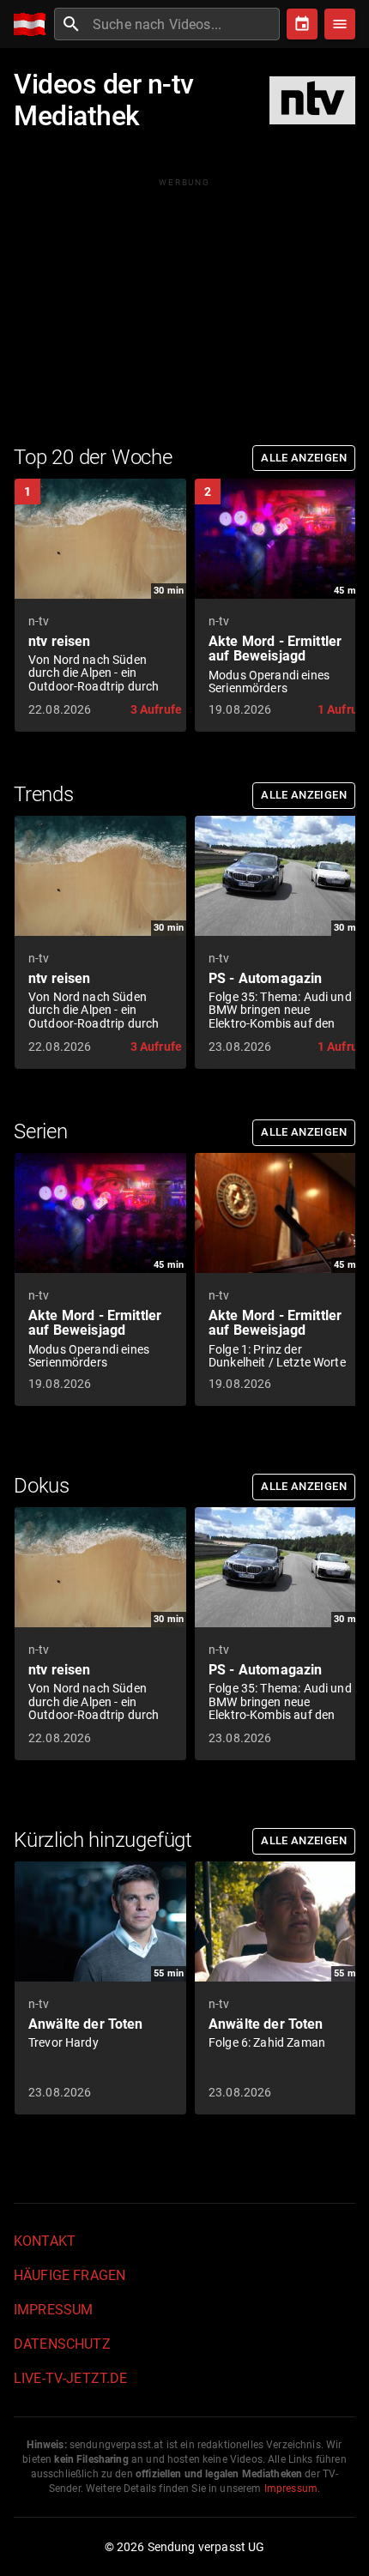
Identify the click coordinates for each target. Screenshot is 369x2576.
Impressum (53, 2310)
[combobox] (184, 24)
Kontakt (45, 2241)
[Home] (34, 24)
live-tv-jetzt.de (70, 2378)
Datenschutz (62, 2344)
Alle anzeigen (304, 458)
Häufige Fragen (70, 2275)
